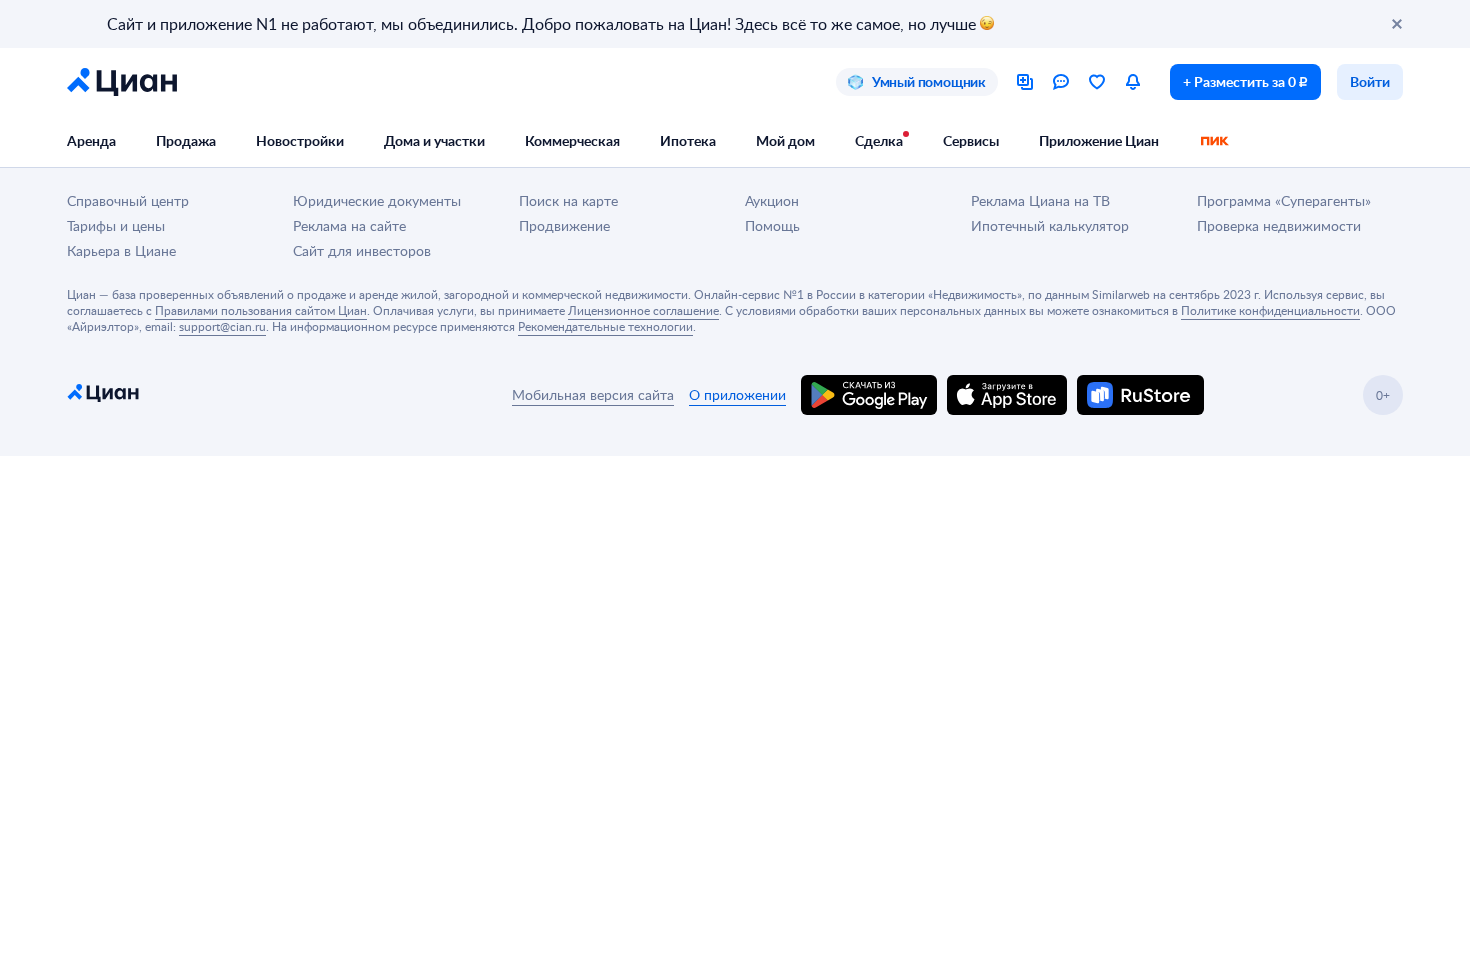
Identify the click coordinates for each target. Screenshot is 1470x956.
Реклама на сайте (349, 225)
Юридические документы (377, 200)
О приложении (737, 394)
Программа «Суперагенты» (1284, 200)
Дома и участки (434, 140)
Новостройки (300, 140)
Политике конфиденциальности (1270, 310)
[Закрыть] (1397, 24)
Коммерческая (572, 140)
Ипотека (688, 140)
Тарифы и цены (116, 225)
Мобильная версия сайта (593, 394)
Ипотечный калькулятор (1050, 225)
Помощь (772, 225)
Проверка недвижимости (1279, 225)
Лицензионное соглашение (643, 310)
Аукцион (772, 200)
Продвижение (564, 225)
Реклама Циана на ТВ (1040, 200)
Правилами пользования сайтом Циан (261, 310)
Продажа (186, 140)
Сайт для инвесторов (362, 250)
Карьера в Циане (121, 250)
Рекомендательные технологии (605, 326)
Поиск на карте (568, 200)
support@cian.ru (222, 326)
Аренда (91, 140)
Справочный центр (128, 200)
